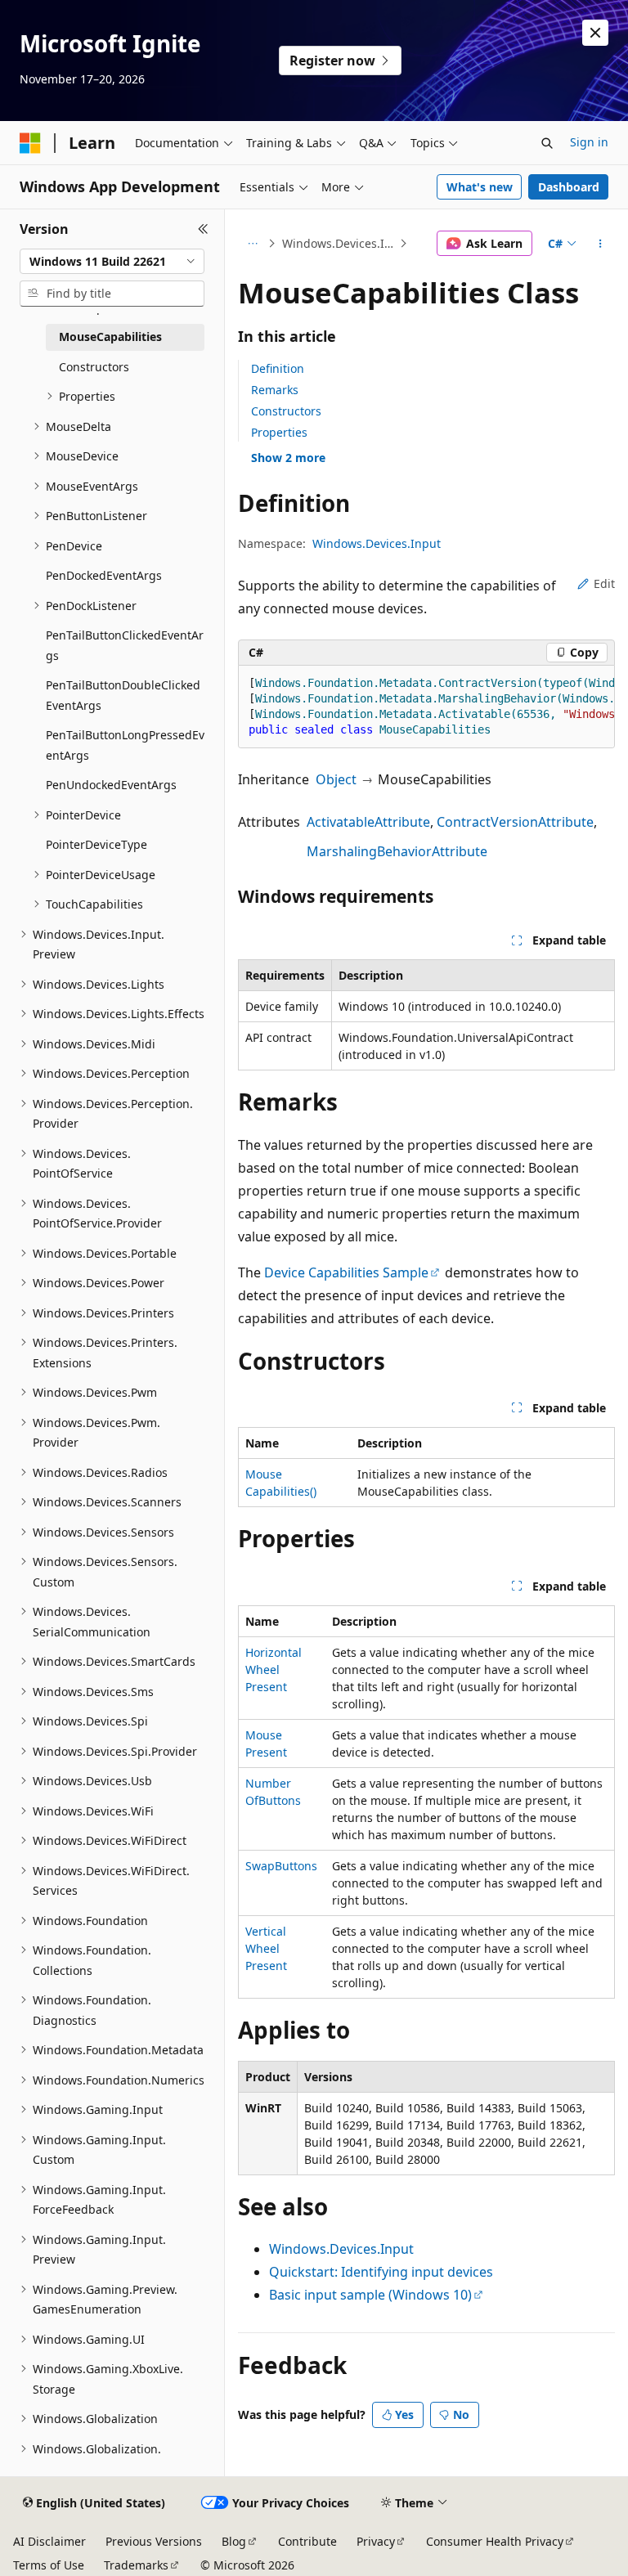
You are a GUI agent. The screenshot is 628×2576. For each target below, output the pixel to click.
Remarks (275, 390)
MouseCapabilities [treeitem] (110, 337)
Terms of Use (49, 2565)
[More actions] (601, 244)
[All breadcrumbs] (252, 244)
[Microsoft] (30, 143)
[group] (426, 707)
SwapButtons (281, 1866)
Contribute (307, 2541)
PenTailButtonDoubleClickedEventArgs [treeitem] (123, 695)
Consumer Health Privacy (495, 2541)
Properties (279, 432)
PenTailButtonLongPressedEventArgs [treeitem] (125, 745)
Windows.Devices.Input (339, 243)
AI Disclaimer (49, 2541)
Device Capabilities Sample (346, 1272)
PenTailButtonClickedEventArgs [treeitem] (125, 645)
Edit (604, 583)
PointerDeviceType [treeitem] (96, 844)
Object (336, 779)
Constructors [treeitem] (94, 367)
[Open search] (547, 143)
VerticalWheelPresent (266, 1948)
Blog (234, 2541)
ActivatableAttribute (368, 822)
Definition (278, 368)
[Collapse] (203, 229)
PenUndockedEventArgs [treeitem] (111, 785)
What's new (480, 187)
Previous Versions (154, 2541)
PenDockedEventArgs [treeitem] (104, 575)
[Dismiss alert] (595, 33)
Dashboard (569, 187)
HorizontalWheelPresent (274, 1669)
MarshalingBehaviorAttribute (397, 851)
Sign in (589, 142)
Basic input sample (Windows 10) (370, 2295)
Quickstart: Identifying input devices (381, 2272)
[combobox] (112, 262)
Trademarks (136, 2565)
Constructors (286, 411)
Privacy (376, 2541)
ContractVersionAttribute (515, 822)
